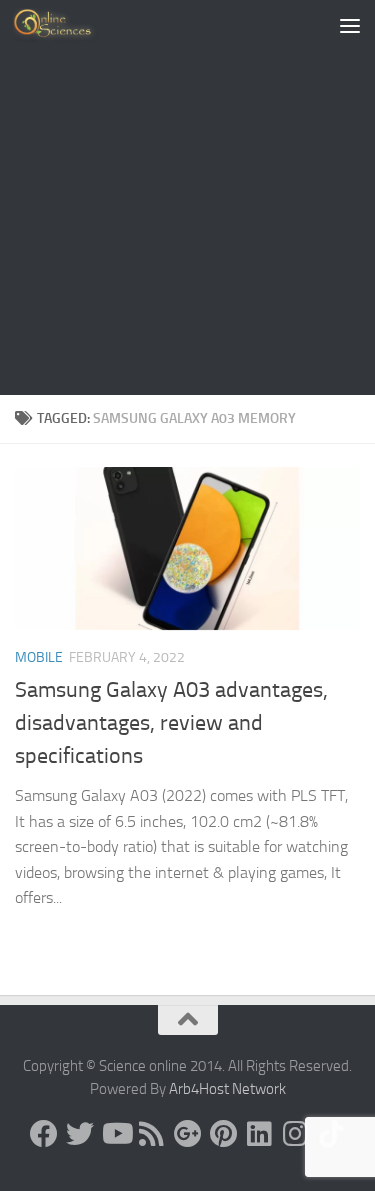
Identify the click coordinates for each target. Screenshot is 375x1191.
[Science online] (44, 1134)
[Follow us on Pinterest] (224, 1134)
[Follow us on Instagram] (296, 1134)
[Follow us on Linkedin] (260, 1134)
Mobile (39, 657)
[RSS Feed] (152, 1134)
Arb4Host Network (227, 1089)
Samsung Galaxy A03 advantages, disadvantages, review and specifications (171, 723)
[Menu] (350, 25)
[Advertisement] (187, 197)
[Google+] (188, 1134)
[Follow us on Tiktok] (332, 1134)
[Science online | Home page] (69, 25)
